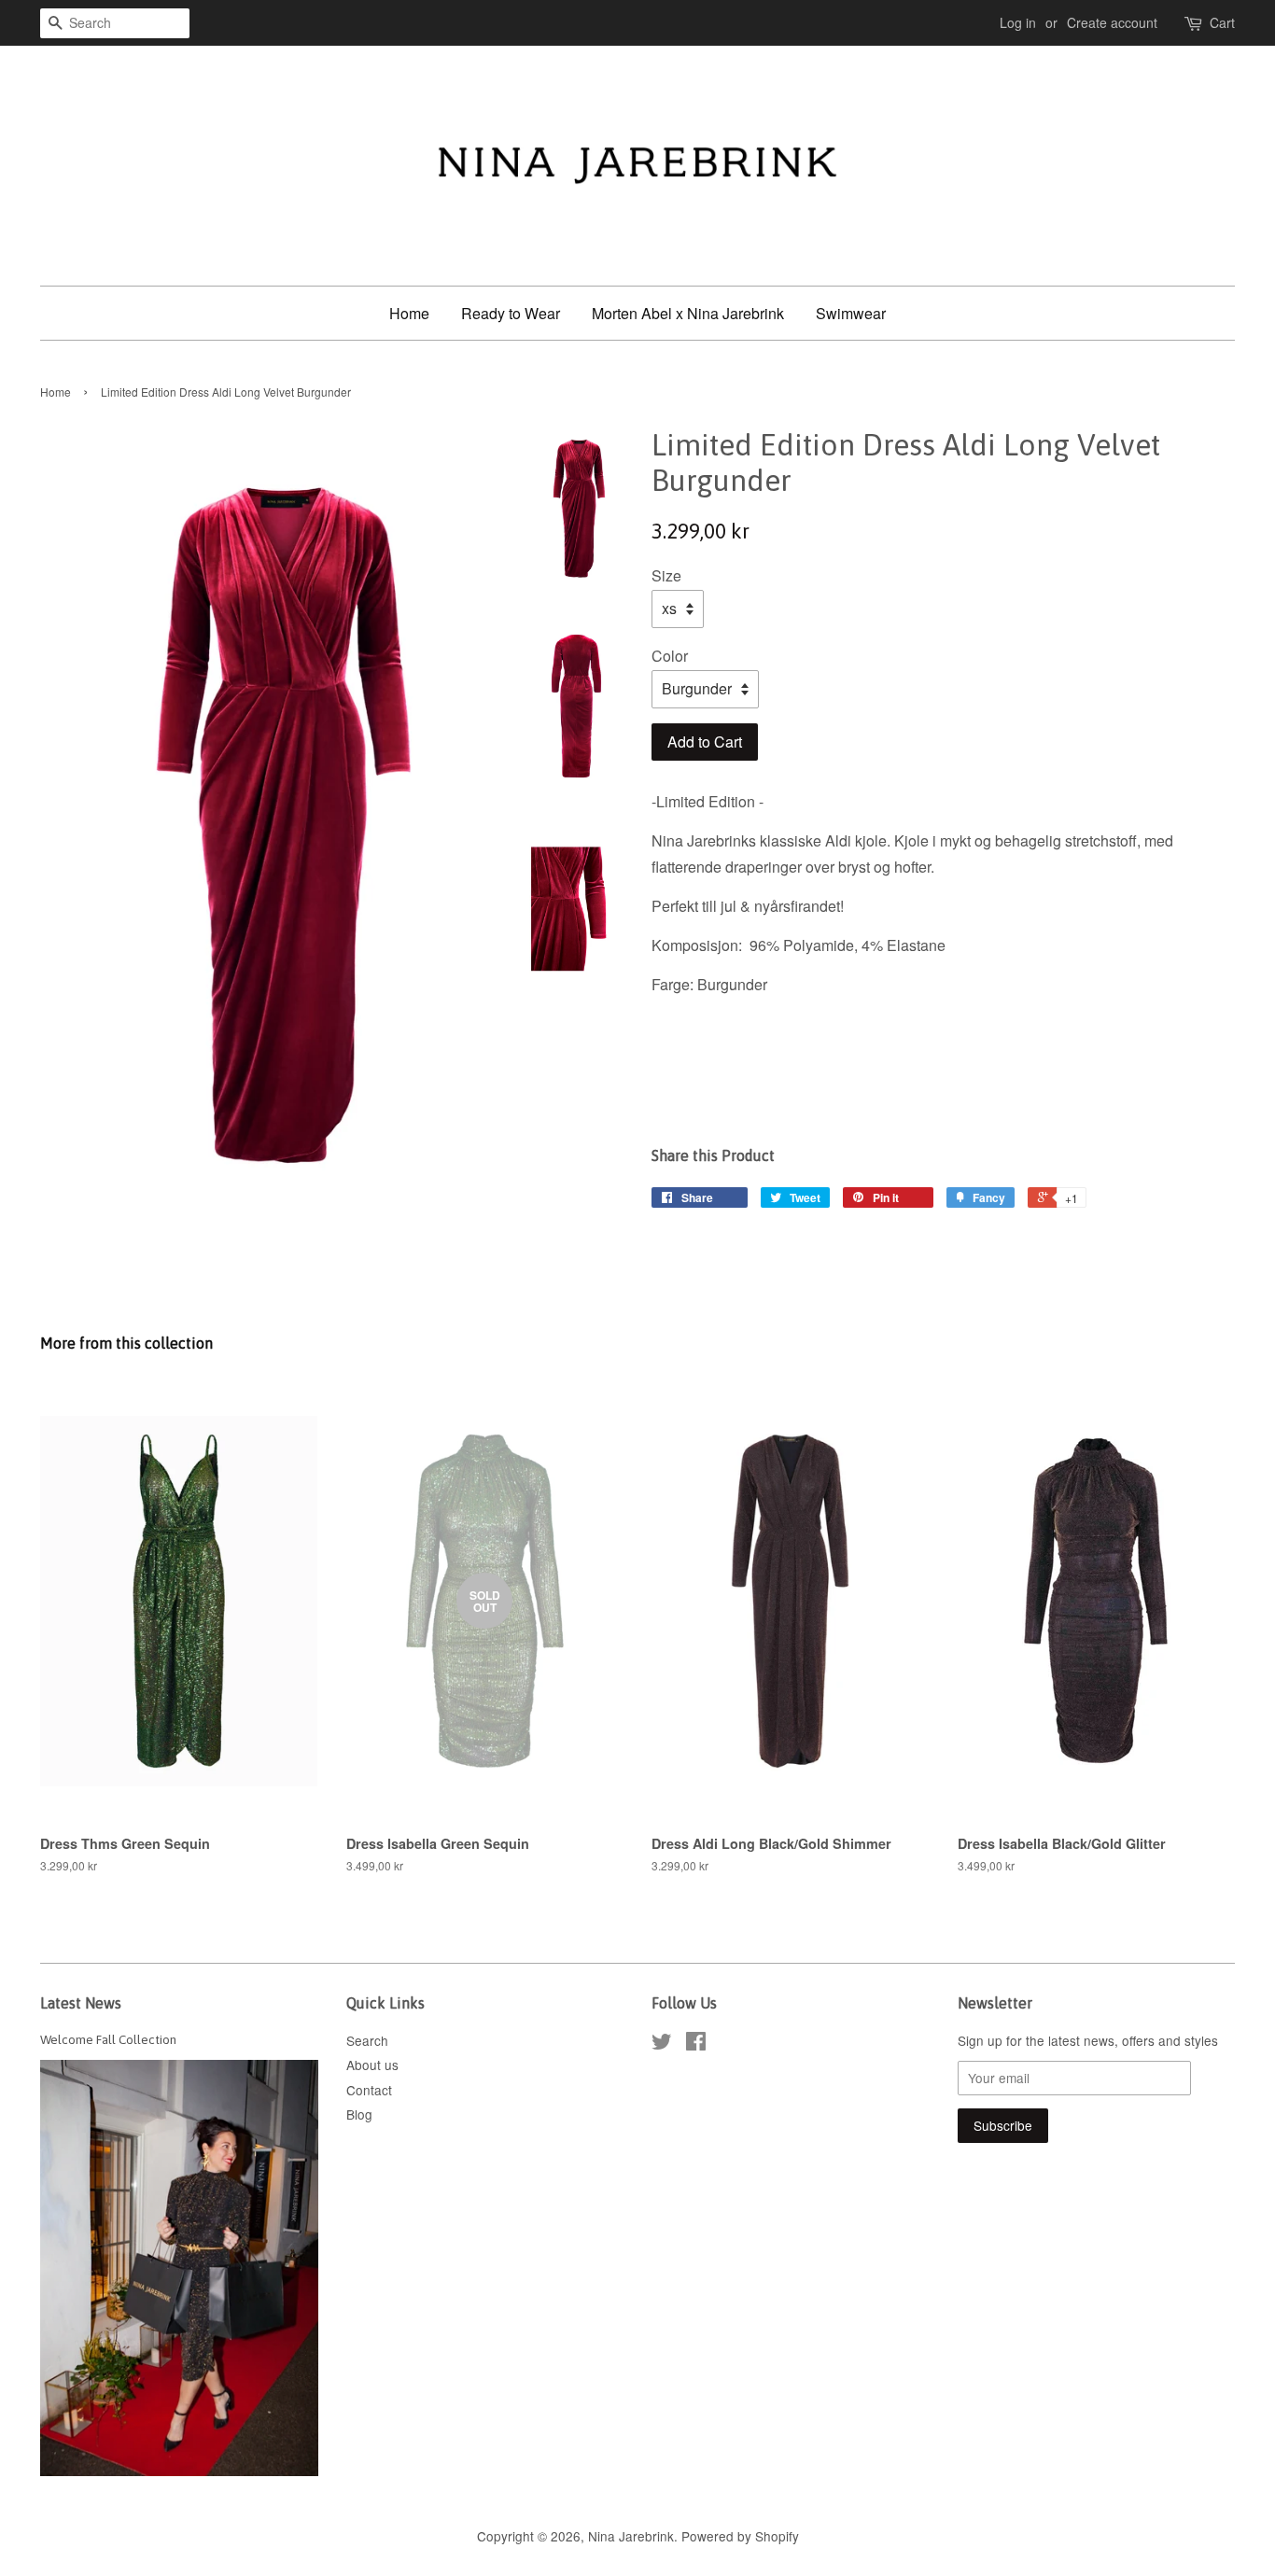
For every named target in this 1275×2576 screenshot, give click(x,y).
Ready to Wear (511, 313)
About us (372, 2065)
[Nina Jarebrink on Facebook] (696, 2044)
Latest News (81, 2003)
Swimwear (851, 313)
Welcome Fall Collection (108, 2039)
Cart (1222, 22)
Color (670, 656)
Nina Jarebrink (631, 2536)
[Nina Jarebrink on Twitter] (662, 2044)
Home (409, 313)
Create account (1112, 22)
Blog (359, 2114)
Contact (369, 2090)
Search (367, 2040)
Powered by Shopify (740, 2536)
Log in (1018, 22)
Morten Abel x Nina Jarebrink (688, 313)
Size (666, 575)
